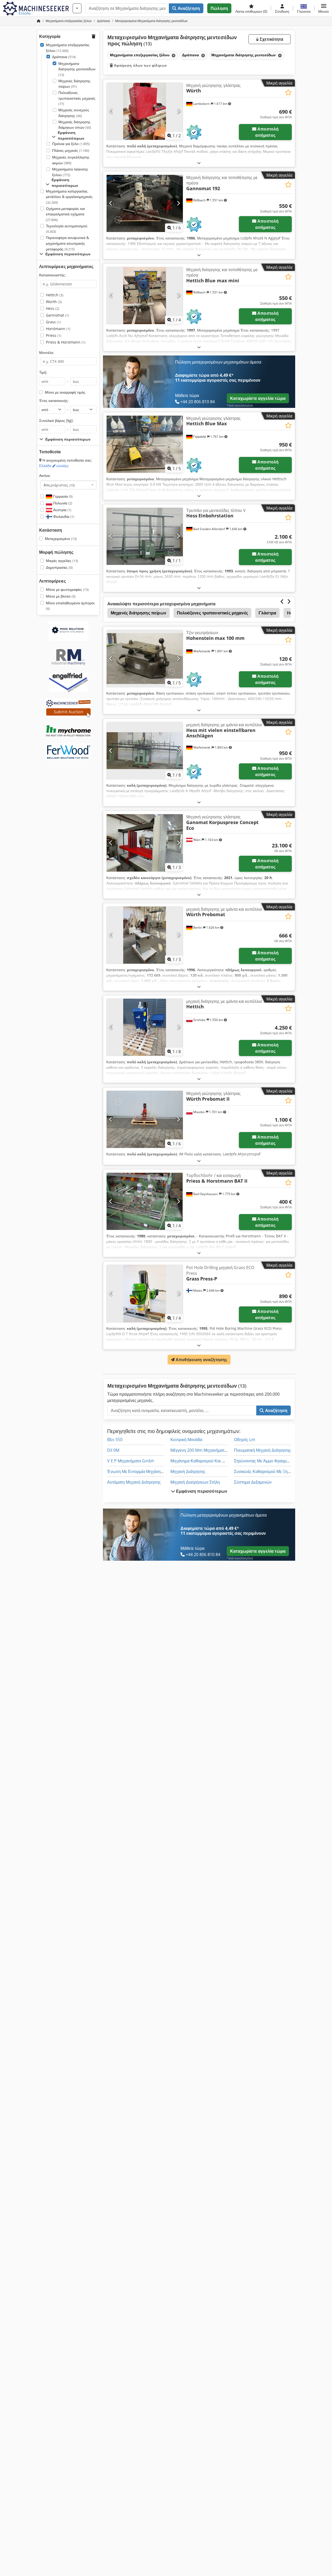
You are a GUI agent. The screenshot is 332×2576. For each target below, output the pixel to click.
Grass (53, 322)
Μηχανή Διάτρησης (188, 1471)
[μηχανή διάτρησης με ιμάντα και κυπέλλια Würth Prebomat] (145, 935)
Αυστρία (62, 510)
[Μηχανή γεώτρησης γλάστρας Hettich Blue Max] (145, 444)
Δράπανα (64, 57)
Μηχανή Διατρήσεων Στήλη (195, 1482)
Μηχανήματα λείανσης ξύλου (70, 172)
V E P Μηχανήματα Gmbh (131, 1461)
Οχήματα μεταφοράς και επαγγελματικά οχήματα (65, 214)
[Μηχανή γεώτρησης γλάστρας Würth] (145, 111)
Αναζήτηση (188, 8)
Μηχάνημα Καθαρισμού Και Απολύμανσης (209, 1461)
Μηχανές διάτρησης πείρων (74, 84)
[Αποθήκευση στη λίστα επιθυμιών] (288, 93)
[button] (324, 8)
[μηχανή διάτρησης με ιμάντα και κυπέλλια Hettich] (145, 1027)
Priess (54, 335)
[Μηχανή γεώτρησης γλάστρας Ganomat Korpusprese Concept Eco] (145, 843)
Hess (53, 308)
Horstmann (58, 329)
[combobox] (68, 485)
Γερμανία (62, 496)
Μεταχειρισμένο (61, 539)
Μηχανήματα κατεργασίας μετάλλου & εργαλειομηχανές (69, 197)
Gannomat (57, 315)
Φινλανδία (63, 516)
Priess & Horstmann (66, 342)
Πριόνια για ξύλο (71, 144)
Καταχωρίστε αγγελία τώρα (258, 398)
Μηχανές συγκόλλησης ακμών (71, 160)
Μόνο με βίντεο (61, 596)
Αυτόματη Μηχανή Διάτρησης (134, 1482)
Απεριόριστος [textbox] (59, 485)
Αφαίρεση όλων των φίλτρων (140, 65)
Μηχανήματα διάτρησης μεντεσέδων (77, 69)
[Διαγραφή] (173, 55)
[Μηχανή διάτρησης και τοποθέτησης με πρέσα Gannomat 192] (145, 203)
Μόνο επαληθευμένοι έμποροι (70, 606)
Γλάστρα (267, 613)
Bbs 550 (115, 1440)
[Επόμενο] (178, 111)
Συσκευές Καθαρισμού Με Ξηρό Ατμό (268, 1471)
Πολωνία (62, 503)
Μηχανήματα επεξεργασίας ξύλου (68, 48)
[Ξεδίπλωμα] (199, 163)
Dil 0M (113, 1450)
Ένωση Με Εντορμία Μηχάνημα (136, 1471)
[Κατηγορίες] (77, 8)
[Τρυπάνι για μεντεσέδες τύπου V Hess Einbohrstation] (145, 536)
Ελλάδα (54, 466)
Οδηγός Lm (245, 1440)
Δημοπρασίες (59, 567)
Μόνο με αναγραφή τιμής (65, 392)
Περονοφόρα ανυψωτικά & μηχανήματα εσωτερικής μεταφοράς (67, 243)
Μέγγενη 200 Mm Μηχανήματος (200, 1450)
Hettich (55, 295)
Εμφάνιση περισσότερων (201, 1491)
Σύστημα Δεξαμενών (253, 1482)
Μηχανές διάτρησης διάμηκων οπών (75, 125)
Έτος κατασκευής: (54, 400)
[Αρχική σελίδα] (39, 21)
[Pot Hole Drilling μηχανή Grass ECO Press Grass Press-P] (145, 1293)
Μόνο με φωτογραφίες (67, 589)
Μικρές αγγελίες (62, 561)
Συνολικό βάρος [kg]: (56, 420)
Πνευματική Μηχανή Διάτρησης (262, 1450)
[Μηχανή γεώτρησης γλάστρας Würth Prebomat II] (145, 1119)
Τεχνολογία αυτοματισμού (67, 229)
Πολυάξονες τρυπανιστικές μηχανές (77, 98)
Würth (54, 302)
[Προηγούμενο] (111, 111)
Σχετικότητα (271, 39)
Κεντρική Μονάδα (186, 1440)
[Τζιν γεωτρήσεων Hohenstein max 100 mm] (145, 659)
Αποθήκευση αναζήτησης (201, 1360)
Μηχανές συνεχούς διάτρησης (74, 113)
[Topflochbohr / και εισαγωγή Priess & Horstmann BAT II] (145, 1201)
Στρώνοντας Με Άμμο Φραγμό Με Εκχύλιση (274, 1461)
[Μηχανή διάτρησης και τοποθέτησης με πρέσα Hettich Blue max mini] (145, 296)
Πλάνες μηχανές (71, 150)
